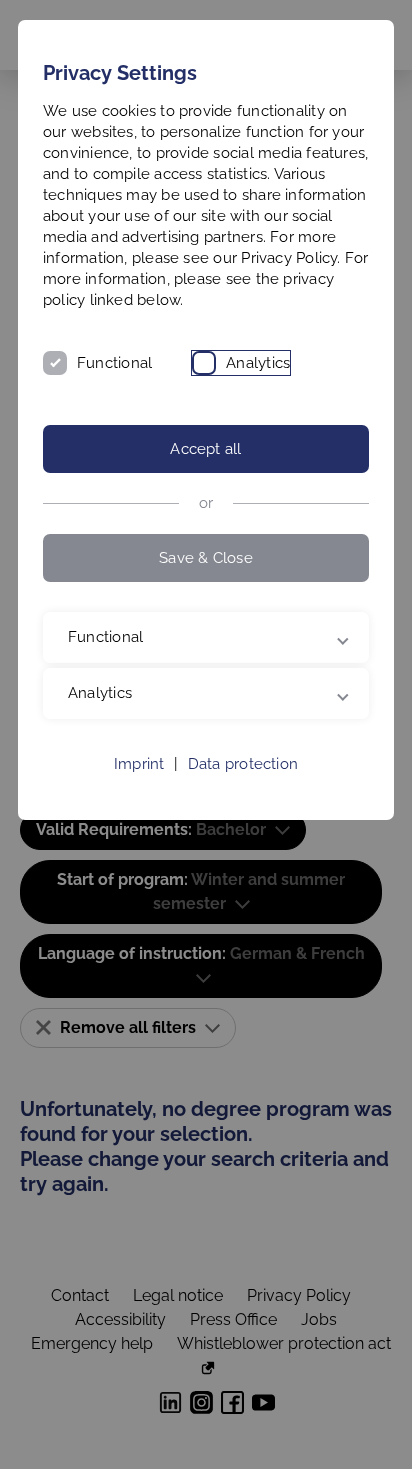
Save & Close (206, 558)
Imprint (139, 785)
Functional (114, 363)
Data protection (243, 785)
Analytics (258, 363)
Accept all (205, 449)
